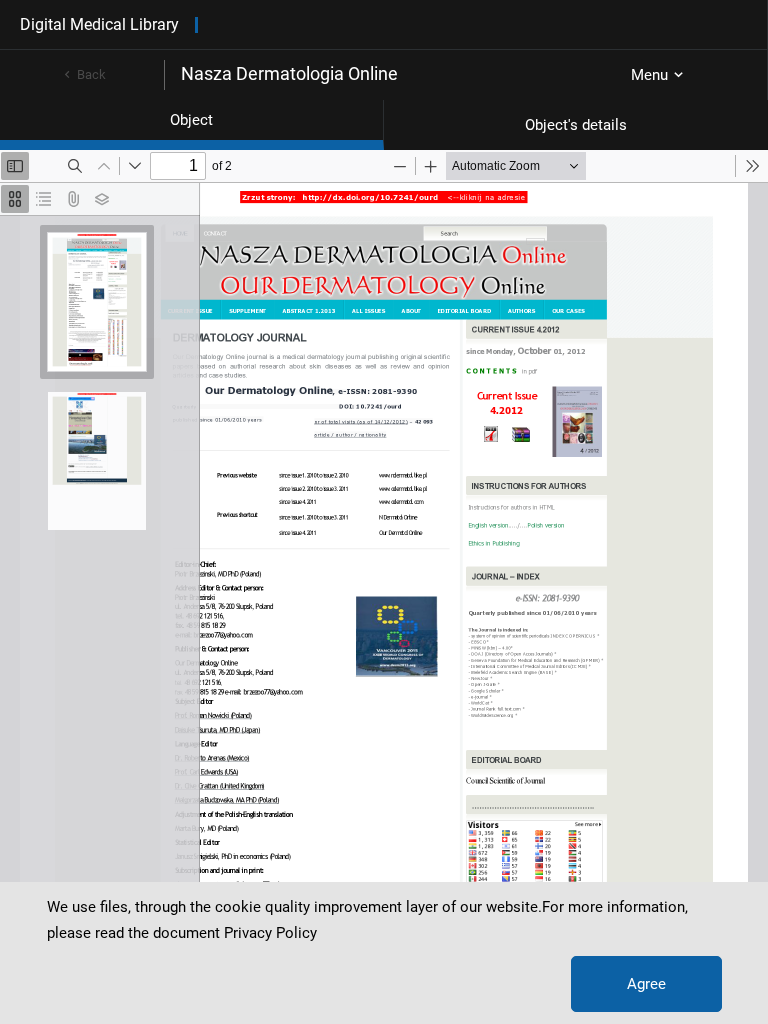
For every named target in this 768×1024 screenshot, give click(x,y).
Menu (649, 75)
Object (191, 120)
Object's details (576, 125)
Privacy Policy (270, 933)
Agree (646, 984)
